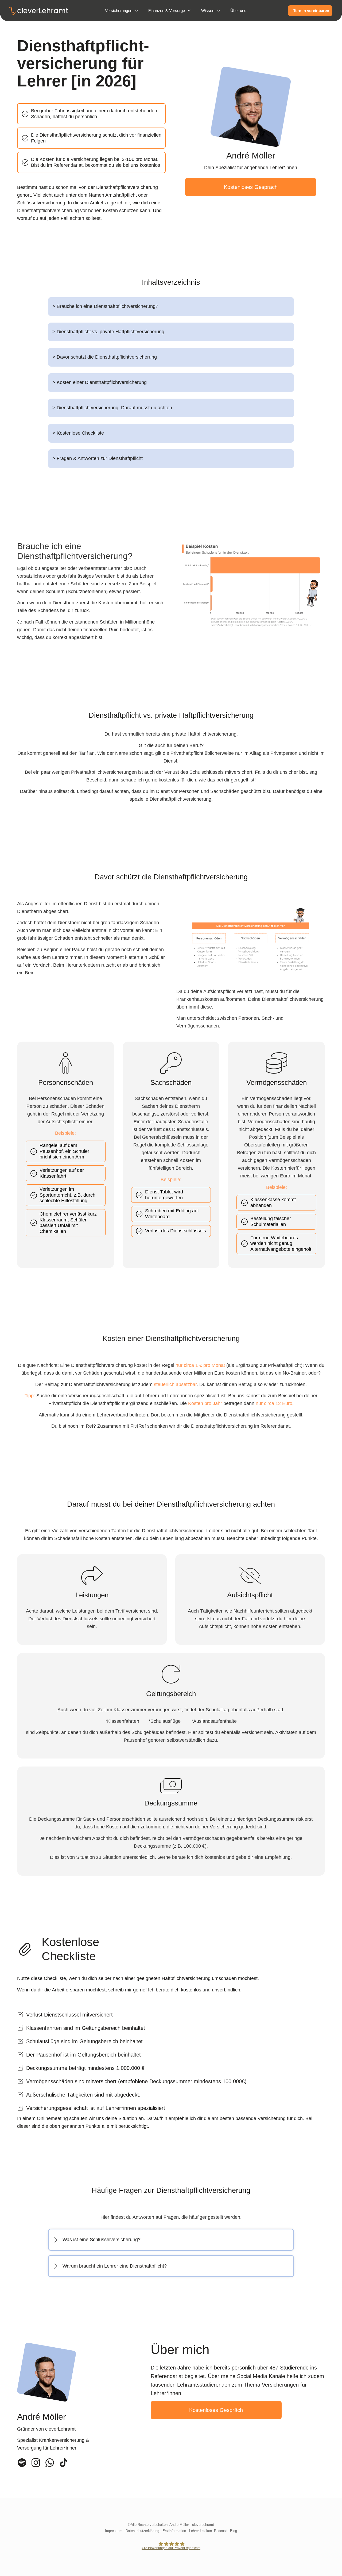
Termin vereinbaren (311, 11)
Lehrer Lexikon (201, 2531)
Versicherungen (119, 11)
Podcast (220, 2531)
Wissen (208, 11)
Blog (234, 2531)
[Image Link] (65, 1063)
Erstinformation (175, 2531)
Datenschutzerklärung (142, 2531)
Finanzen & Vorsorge (167, 11)
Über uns (238, 11)
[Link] (22, 2463)
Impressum (114, 2531)
